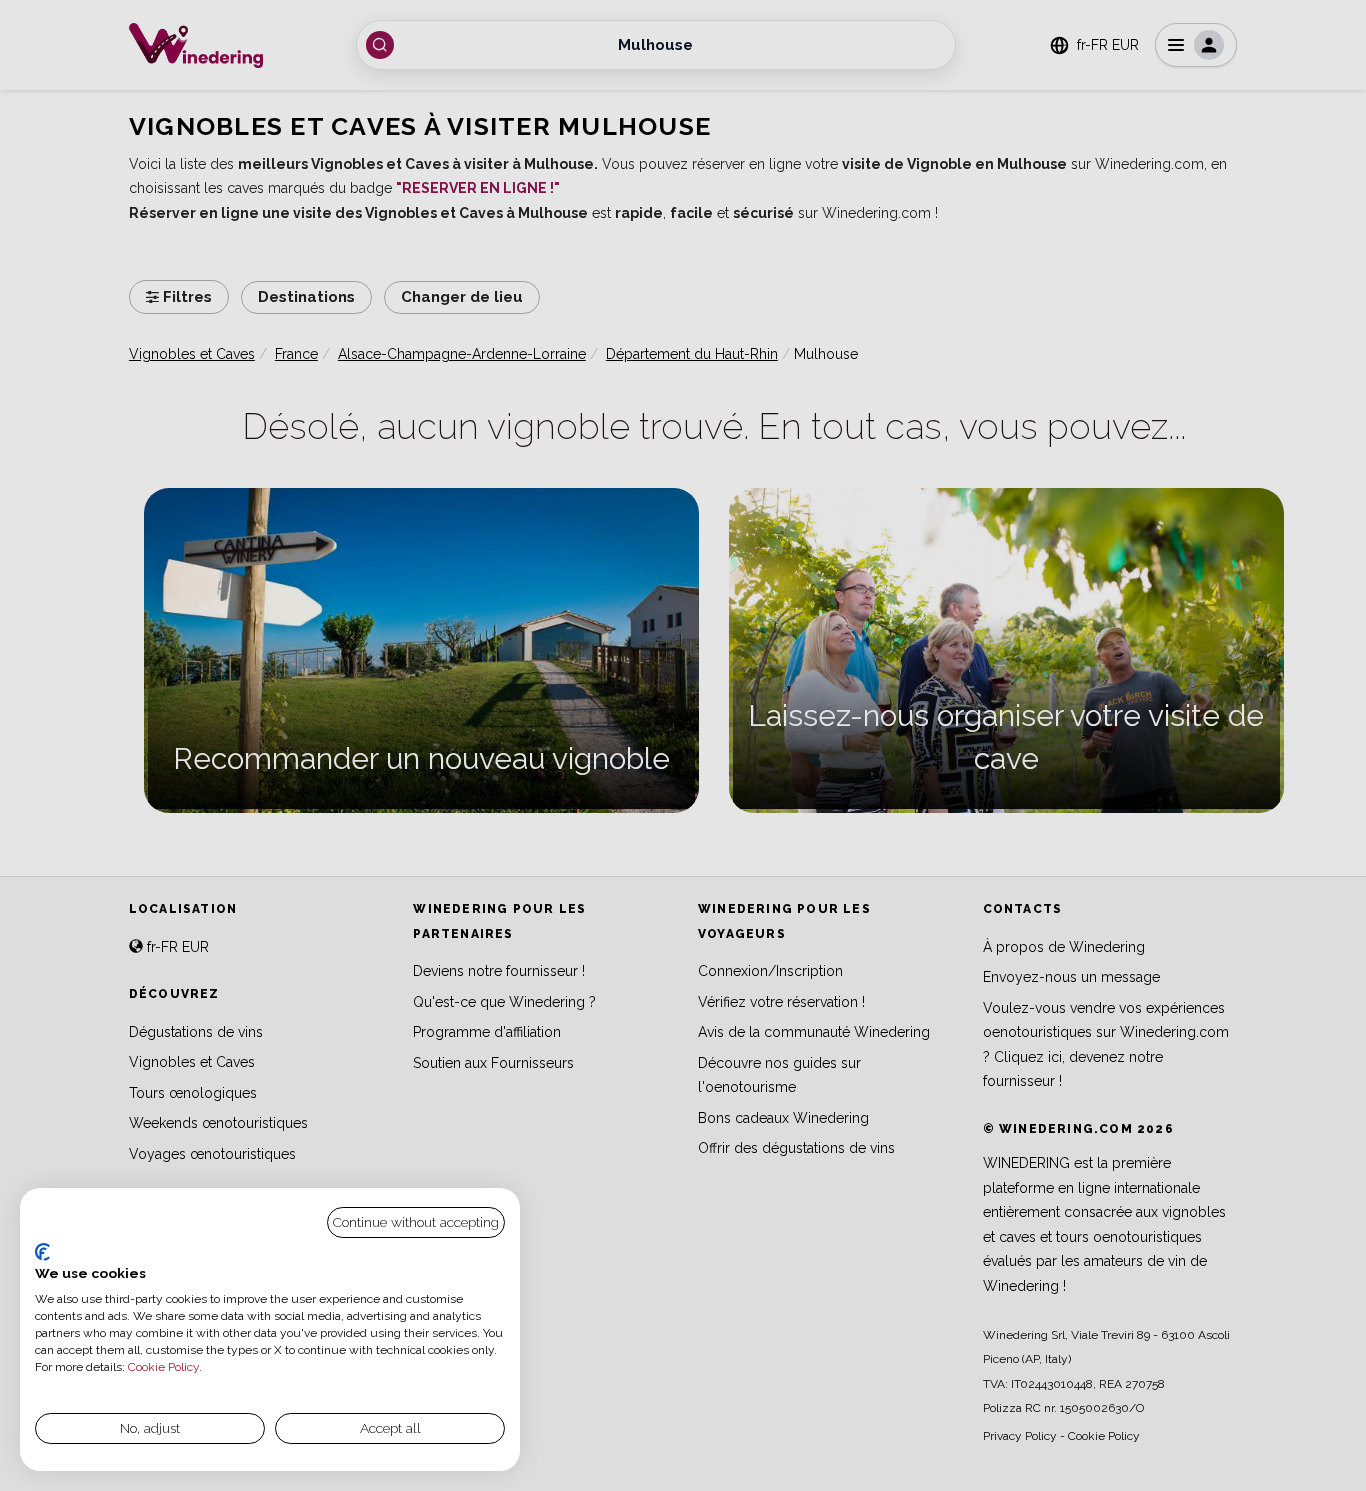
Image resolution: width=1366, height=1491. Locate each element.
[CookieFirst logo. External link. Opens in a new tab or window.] (42, 1252)
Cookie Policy (163, 1367)
